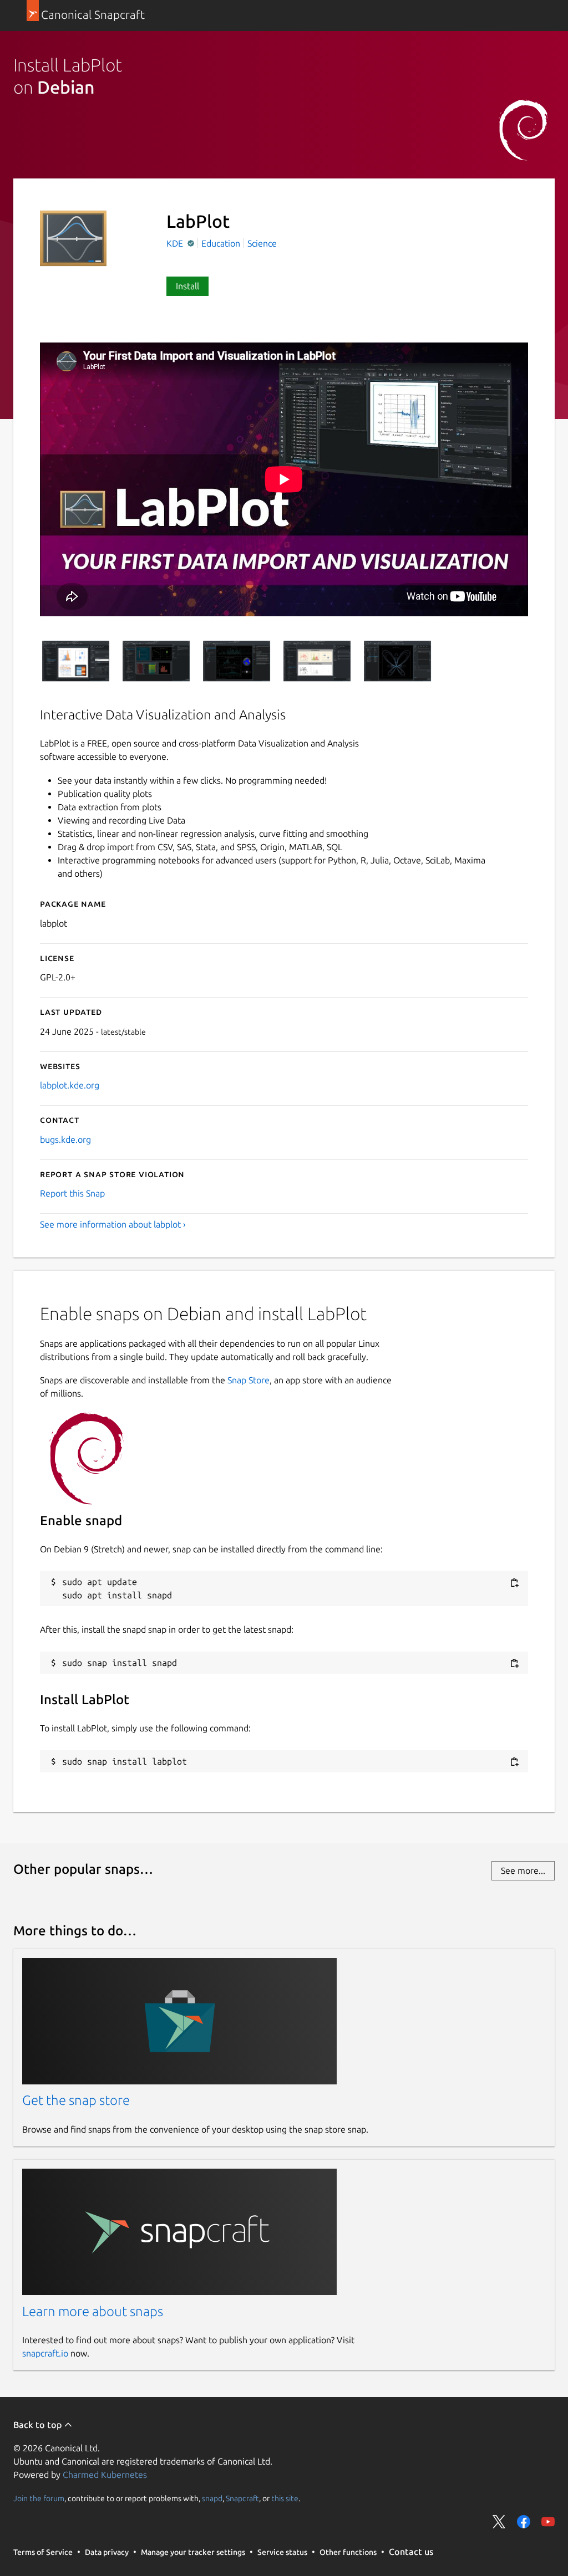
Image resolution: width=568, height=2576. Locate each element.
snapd (212, 2498)
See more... (523, 1870)
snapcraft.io (45, 2353)
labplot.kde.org (70, 1085)
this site (285, 2498)
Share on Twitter (499, 2522)
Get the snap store (76, 2100)
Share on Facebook (524, 2522)
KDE (176, 243)
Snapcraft (242, 2498)
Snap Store (248, 1380)
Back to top (39, 2425)
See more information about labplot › (113, 1224)
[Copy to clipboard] (514, 1583)
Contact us (411, 2552)
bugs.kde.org (65, 1139)
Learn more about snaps (93, 2311)
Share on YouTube (548, 2522)
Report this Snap (72, 1193)
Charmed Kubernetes (105, 2475)
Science (262, 243)
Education (221, 243)
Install (187, 286)
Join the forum (39, 2498)
